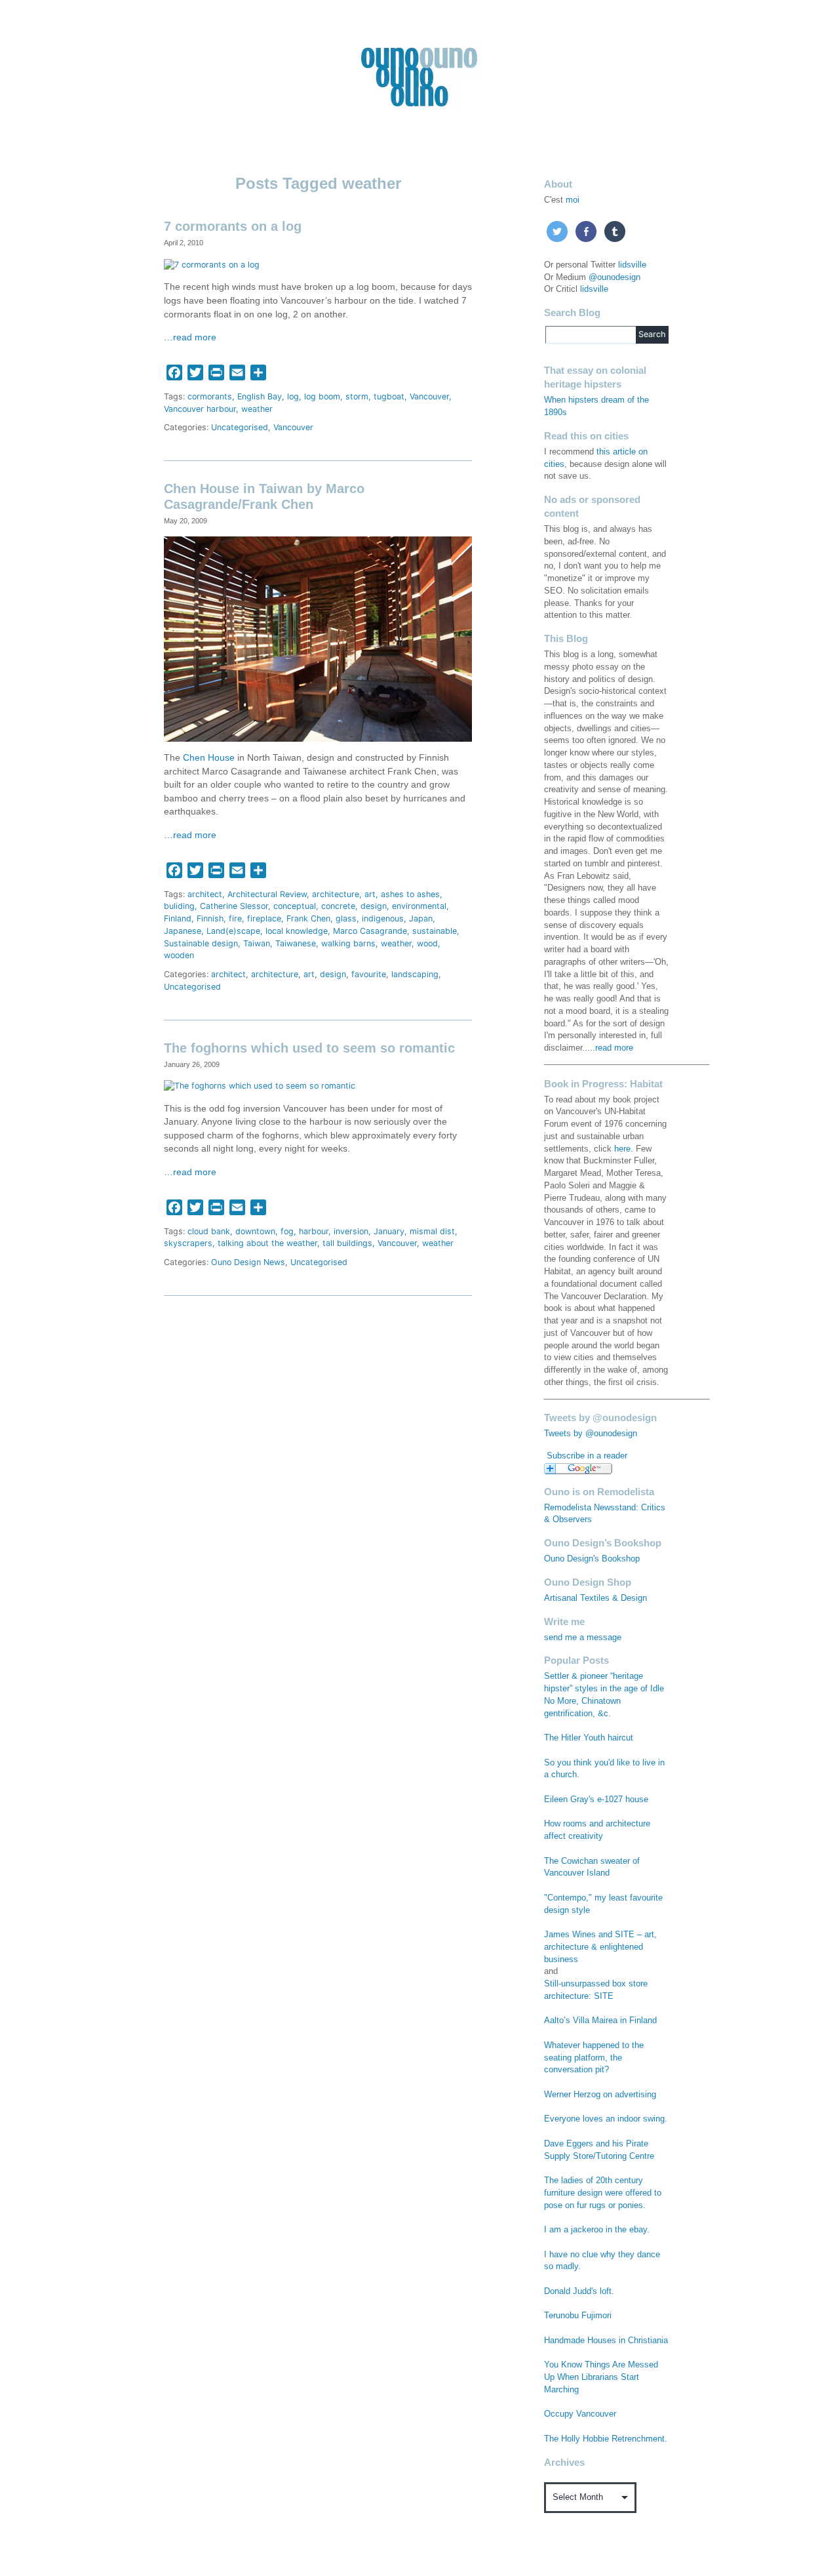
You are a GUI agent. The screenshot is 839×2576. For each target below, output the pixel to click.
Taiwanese (296, 943)
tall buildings (347, 1243)
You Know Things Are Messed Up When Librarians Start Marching (601, 2377)
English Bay (260, 396)
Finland (178, 918)
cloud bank (209, 1231)
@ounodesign (615, 277)
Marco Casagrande (370, 931)
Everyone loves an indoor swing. (606, 2119)
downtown (255, 1231)
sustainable (435, 931)
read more (614, 1048)
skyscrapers (188, 1243)
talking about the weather (267, 1243)
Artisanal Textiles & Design (595, 1598)
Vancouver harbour (200, 409)
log (293, 396)
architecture (336, 894)
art (370, 894)
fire (235, 918)
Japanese (183, 931)
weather (257, 409)
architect (205, 894)
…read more (190, 337)
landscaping (415, 974)
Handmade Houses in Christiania (606, 2341)
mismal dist (432, 1231)
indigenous (383, 918)
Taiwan (257, 943)
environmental (419, 906)
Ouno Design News (248, 1262)
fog (287, 1231)
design (374, 906)
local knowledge (297, 931)
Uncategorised (240, 427)
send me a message (583, 1638)
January (389, 1231)
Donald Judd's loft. (579, 2291)
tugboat (389, 396)
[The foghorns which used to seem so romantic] (260, 1086)
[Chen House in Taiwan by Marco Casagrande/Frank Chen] (318, 638)
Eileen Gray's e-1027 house (596, 1800)
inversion (351, 1231)
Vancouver (429, 396)
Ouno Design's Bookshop (592, 1559)
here (622, 1149)
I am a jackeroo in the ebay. (597, 2230)
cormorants (210, 396)
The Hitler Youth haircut (589, 1738)
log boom (322, 396)
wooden (179, 955)
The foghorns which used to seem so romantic (309, 1048)
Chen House (209, 758)
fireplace (264, 918)
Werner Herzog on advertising (600, 2095)
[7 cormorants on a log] (212, 264)
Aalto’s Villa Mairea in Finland (600, 2021)
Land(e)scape (233, 931)
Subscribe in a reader (587, 1456)
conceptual (295, 906)
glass (346, 918)
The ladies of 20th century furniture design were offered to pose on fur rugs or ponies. (603, 2193)
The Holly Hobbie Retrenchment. (606, 2439)
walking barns (348, 943)
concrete (338, 906)
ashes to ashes (410, 894)
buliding (179, 906)
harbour (314, 1231)
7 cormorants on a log (233, 226)
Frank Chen (308, 918)
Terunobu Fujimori (578, 2316)
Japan (421, 918)
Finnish (210, 918)
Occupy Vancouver (580, 2414)
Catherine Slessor (234, 906)
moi (573, 200)
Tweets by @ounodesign (591, 1434)
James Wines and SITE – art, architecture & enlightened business (600, 1947)
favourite (369, 974)
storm (357, 396)
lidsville (632, 265)
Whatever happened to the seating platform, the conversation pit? (594, 2058)
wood (427, 943)
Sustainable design (201, 943)
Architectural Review (267, 894)
